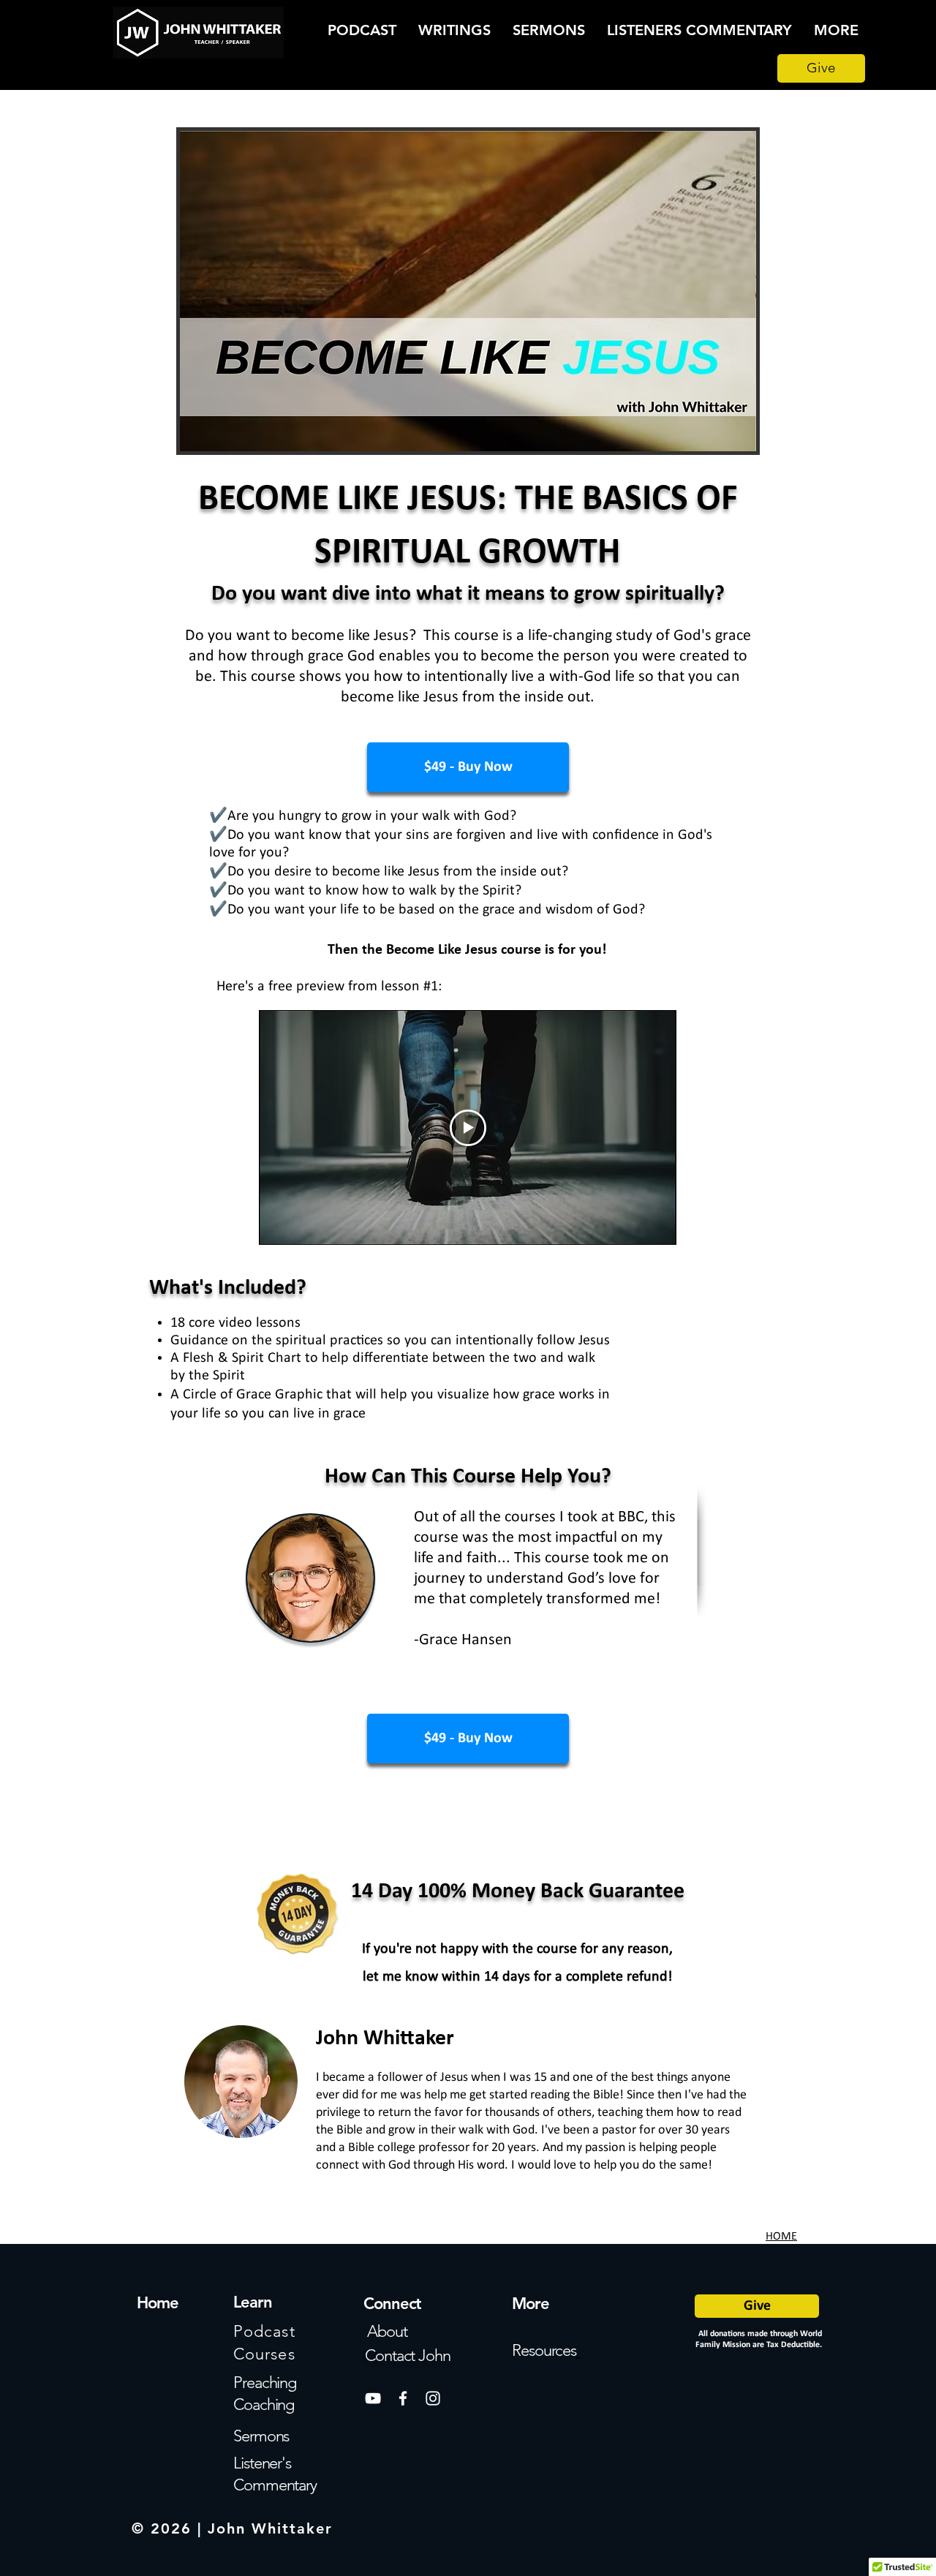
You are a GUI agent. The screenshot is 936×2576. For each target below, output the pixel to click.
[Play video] (468, 1128)
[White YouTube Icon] (373, 2398)
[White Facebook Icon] (403, 2398)
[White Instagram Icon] (433, 2398)
